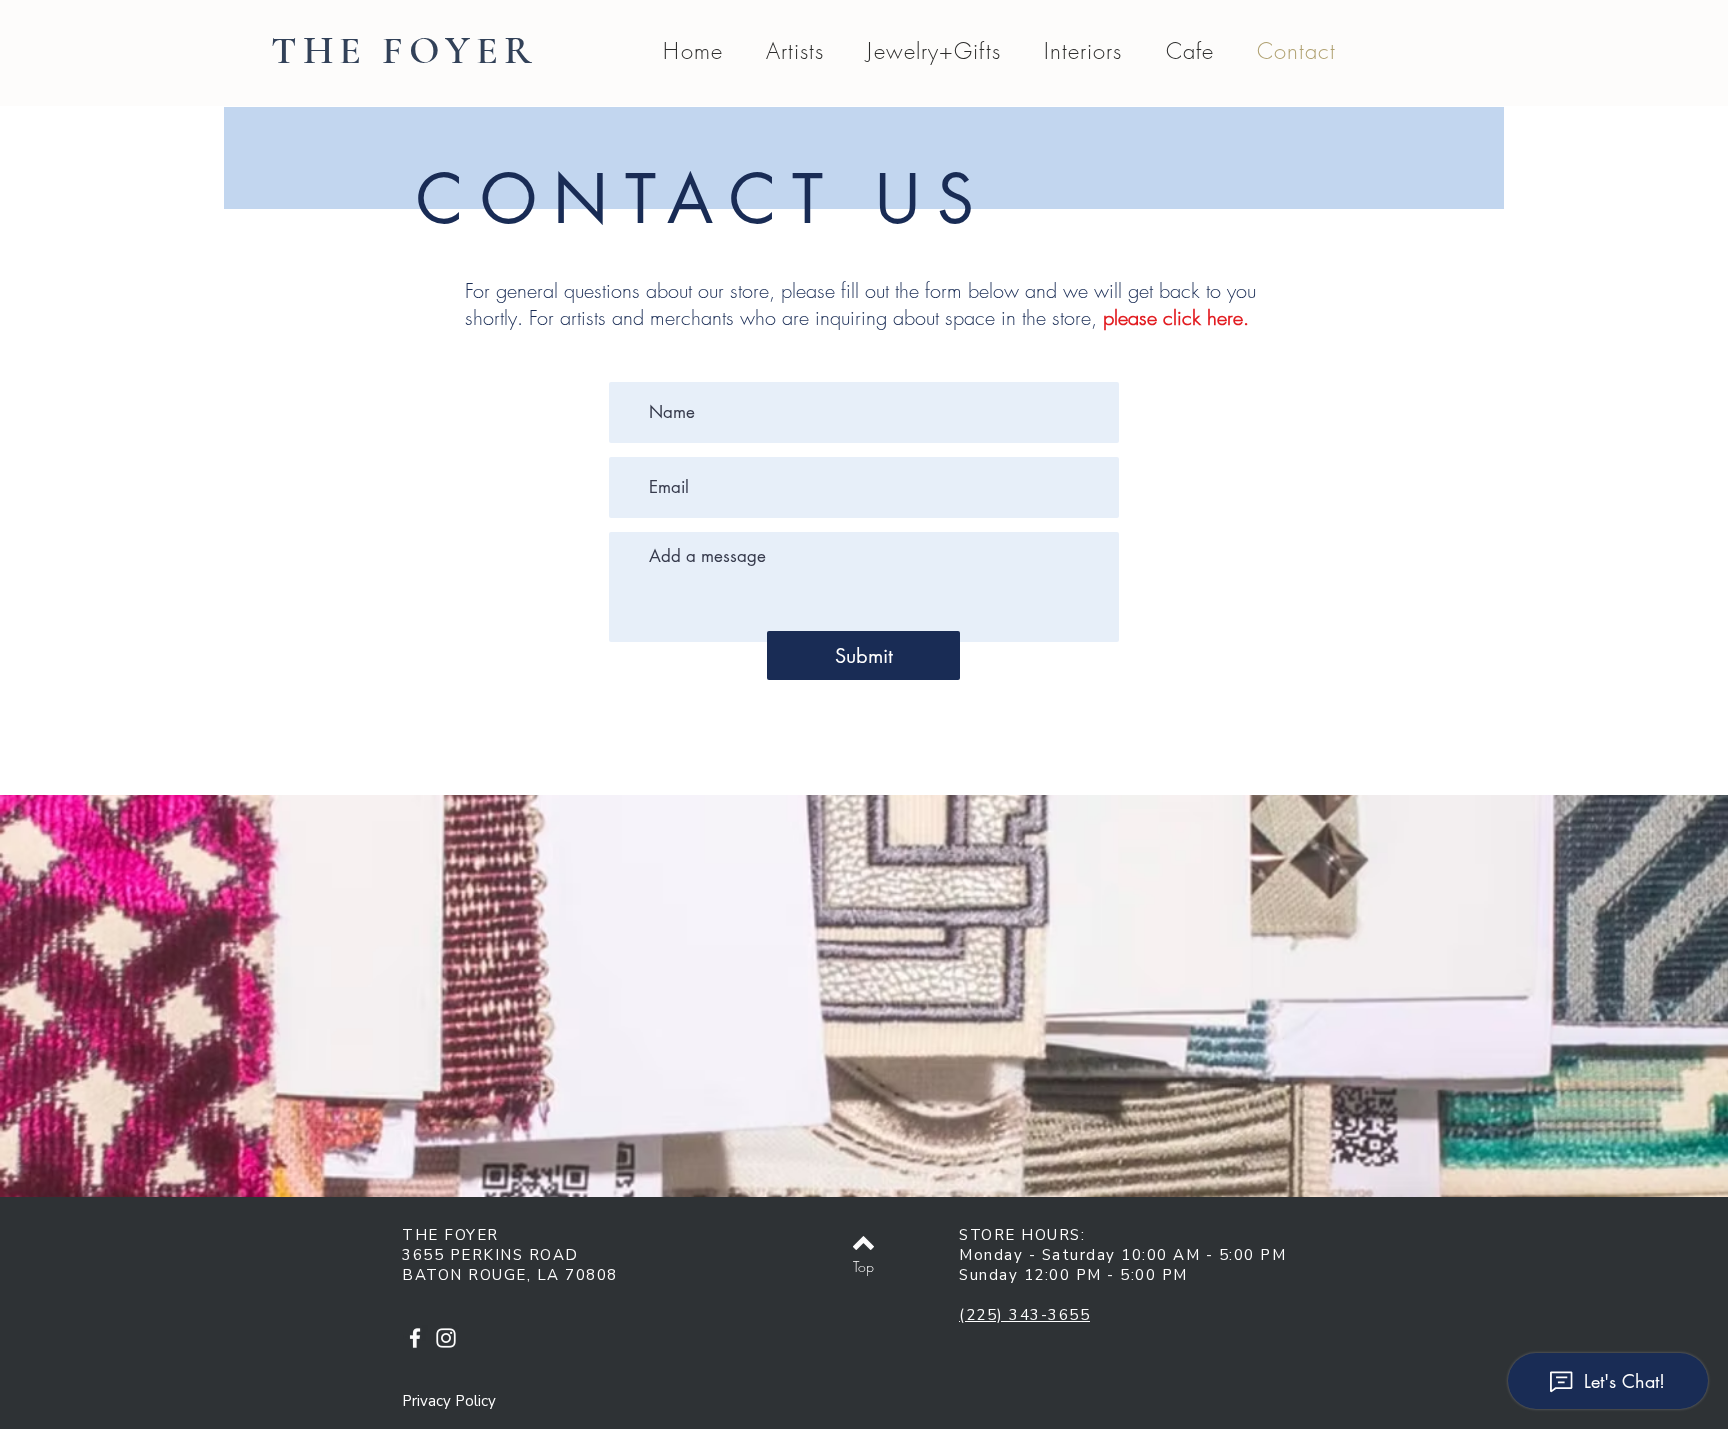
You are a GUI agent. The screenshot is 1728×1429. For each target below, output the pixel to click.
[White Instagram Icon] (446, 1338)
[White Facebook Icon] (415, 1338)
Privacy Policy (449, 1401)
